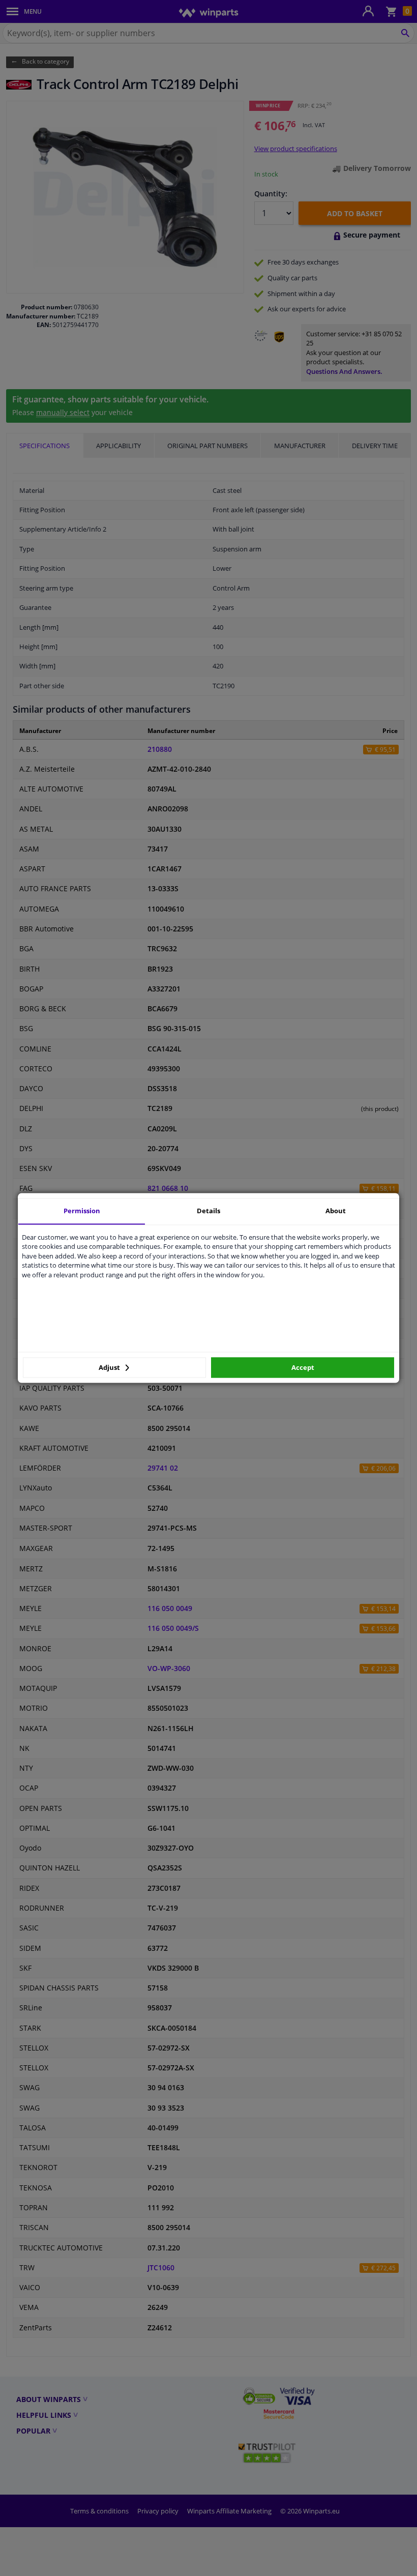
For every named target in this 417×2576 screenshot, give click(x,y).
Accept (303, 1367)
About (336, 1211)
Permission (82, 1211)
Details (208, 1211)
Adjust (110, 1367)
